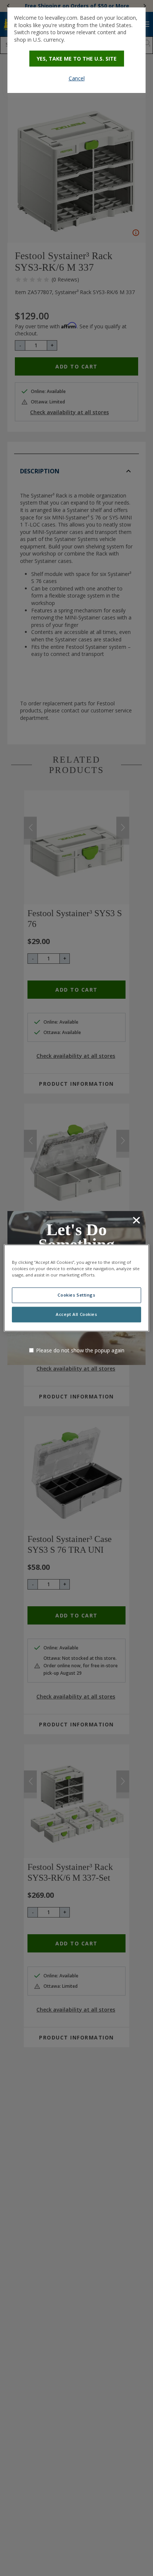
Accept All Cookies (76, 1315)
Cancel (77, 78)
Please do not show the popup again (80, 1350)
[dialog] (76, 50)
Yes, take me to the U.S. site (77, 59)
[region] (76, 1288)
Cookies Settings (76, 1295)
